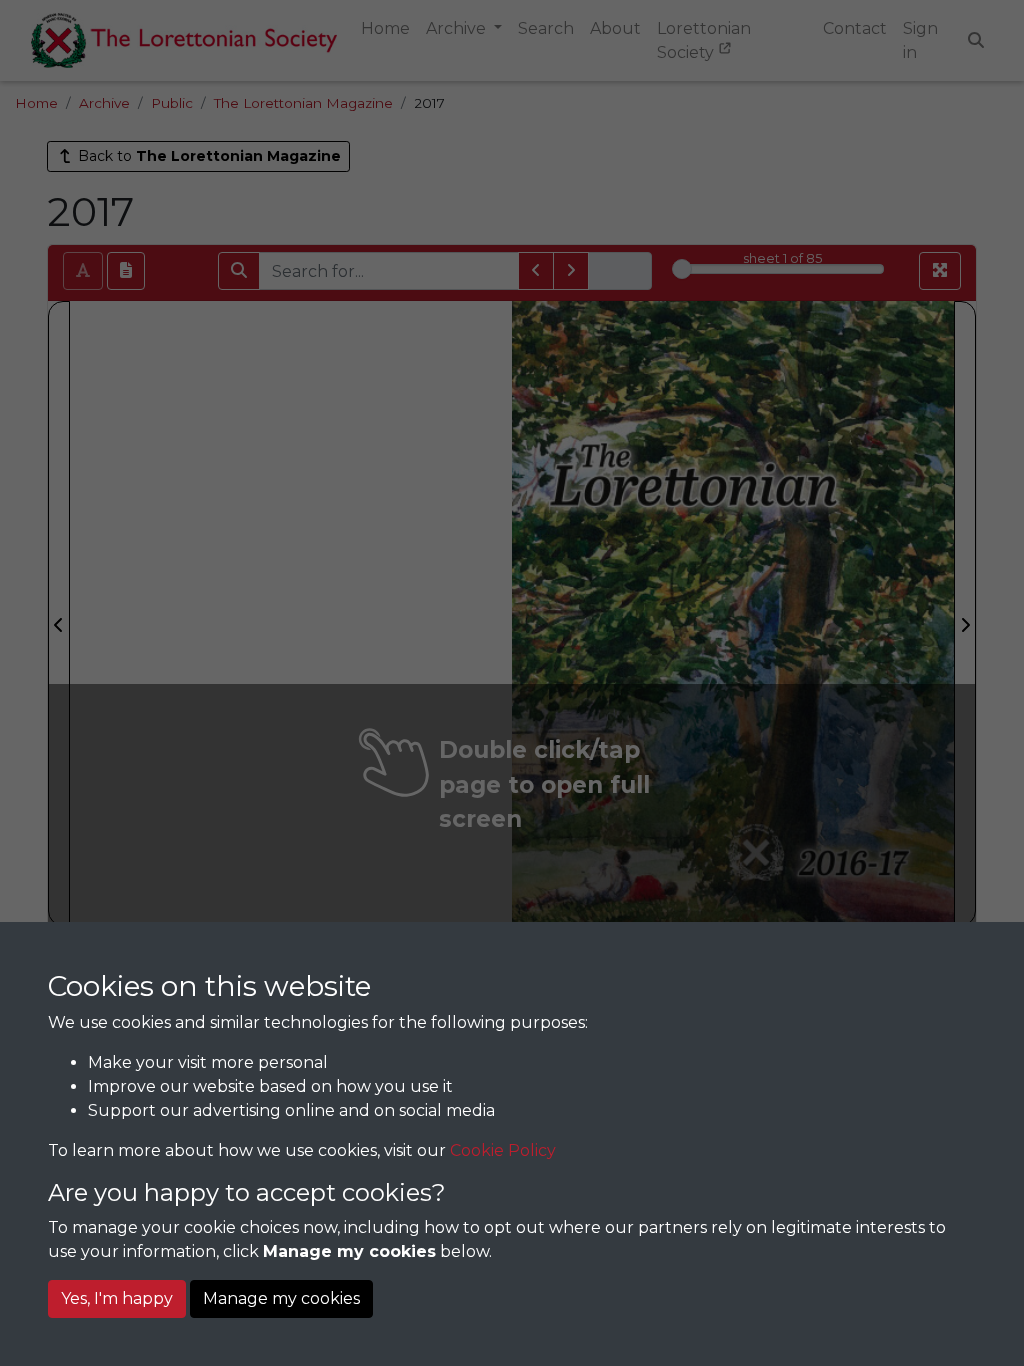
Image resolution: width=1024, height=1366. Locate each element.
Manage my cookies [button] (281, 1298)
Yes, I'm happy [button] (117, 1298)
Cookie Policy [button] (503, 1150)
